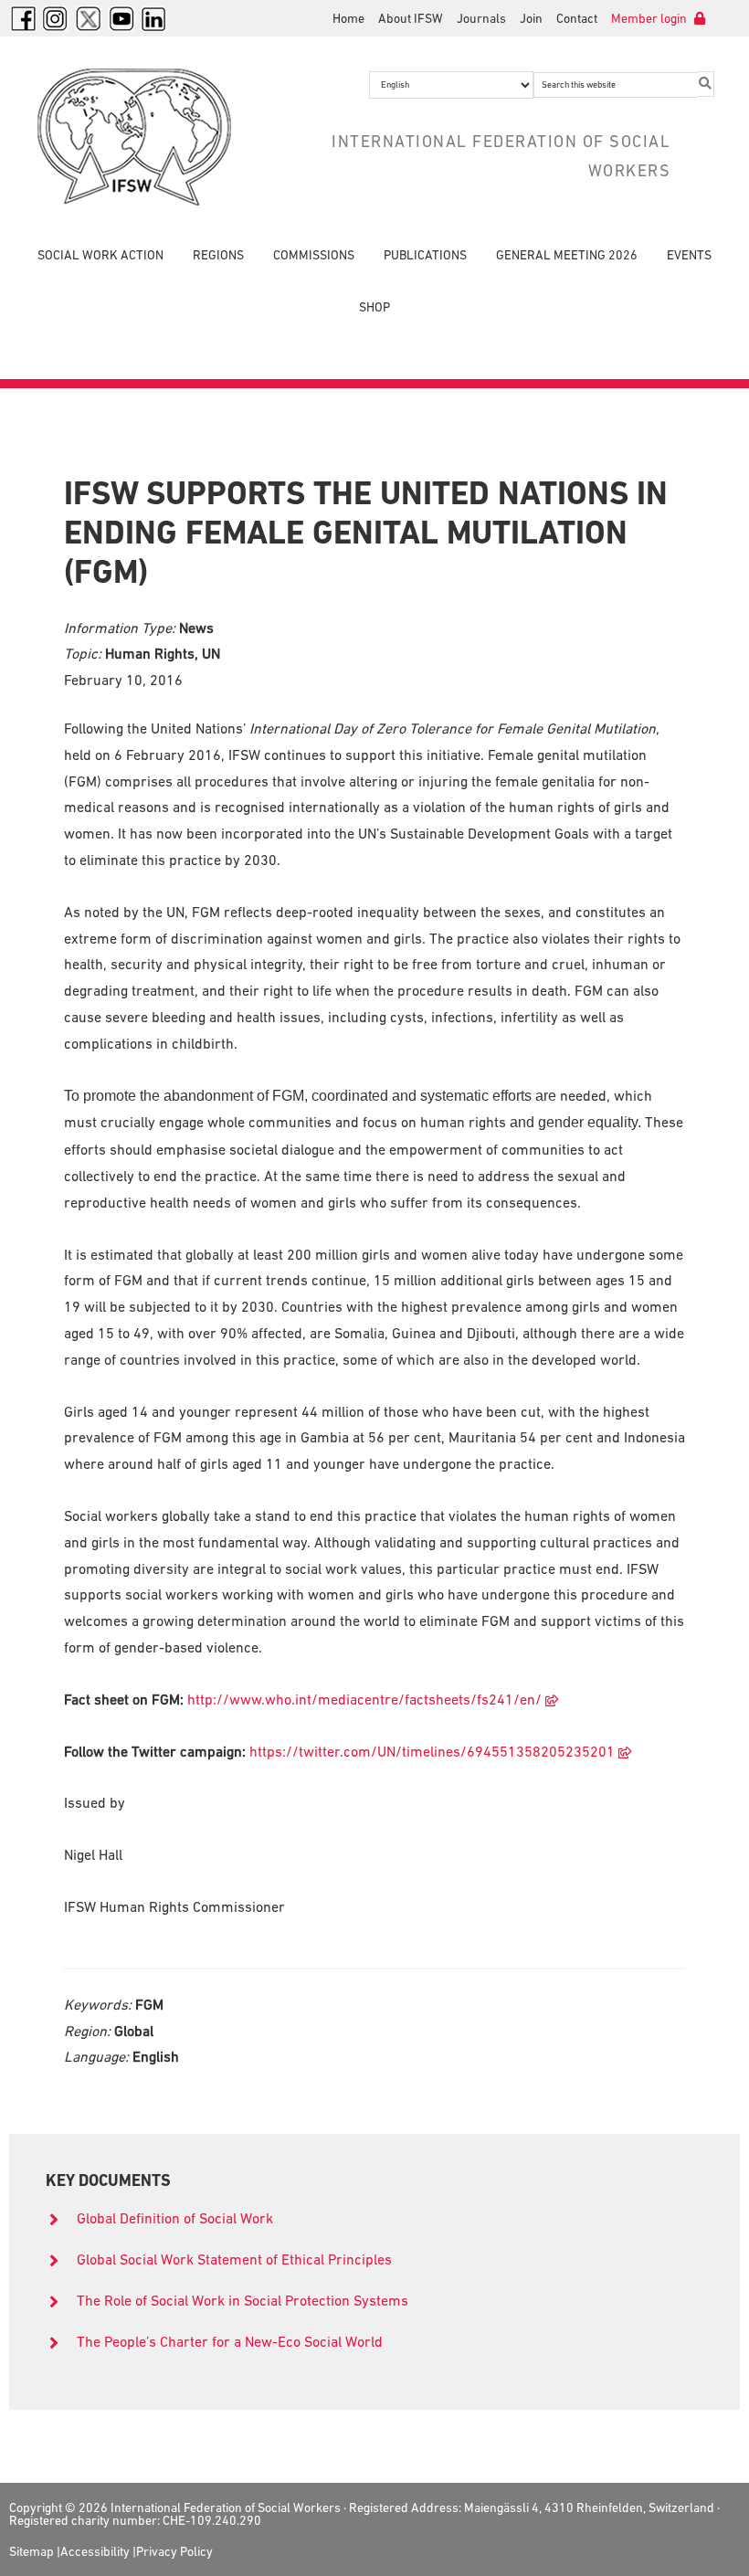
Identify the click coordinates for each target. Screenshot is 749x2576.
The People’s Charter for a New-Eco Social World (230, 2341)
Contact (577, 18)
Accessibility (95, 2551)
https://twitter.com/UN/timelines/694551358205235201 (432, 1751)
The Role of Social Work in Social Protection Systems (243, 2300)
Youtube (121, 18)
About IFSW (411, 18)
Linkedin (154, 18)
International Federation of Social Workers (138, 137)
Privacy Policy (174, 2551)
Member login (650, 18)
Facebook (23, 18)
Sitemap (32, 2551)
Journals (481, 18)
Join (531, 18)
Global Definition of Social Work (175, 2218)
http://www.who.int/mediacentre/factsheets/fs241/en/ (364, 1699)
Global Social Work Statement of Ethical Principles (236, 2259)
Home (348, 18)
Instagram (56, 18)
